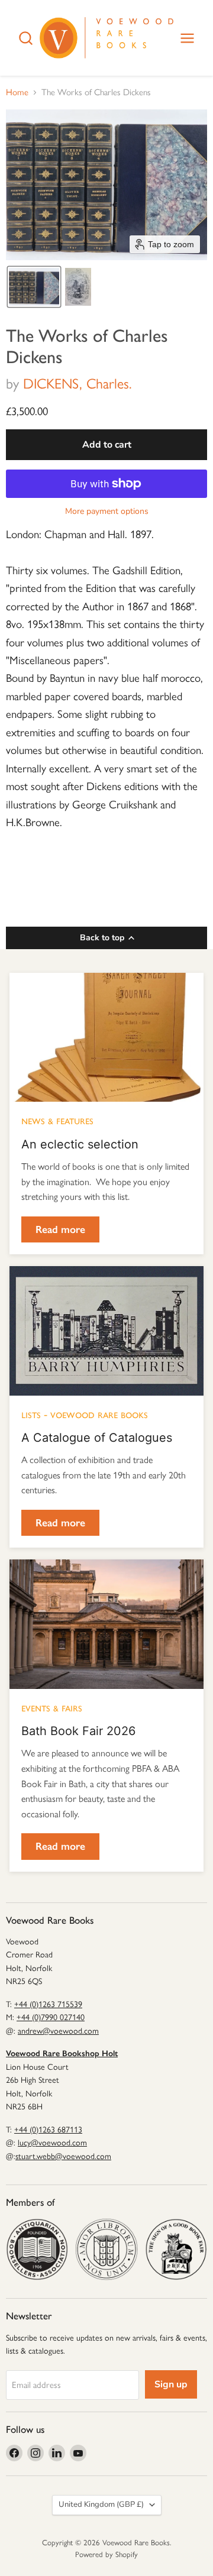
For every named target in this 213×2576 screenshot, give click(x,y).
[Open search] (26, 38)
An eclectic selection (80, 1144)
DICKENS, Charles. (78, 384)
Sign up (171, 2384)
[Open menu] (187, 38)
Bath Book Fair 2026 (78, 1731)
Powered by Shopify (106, 2554)
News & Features (57, 1120)
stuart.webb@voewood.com (63, 2156)
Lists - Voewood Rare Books (85, 1414)
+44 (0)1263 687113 (48, 2130)
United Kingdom (101, 2504)
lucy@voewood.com (52, 2143)
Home (17, 93)
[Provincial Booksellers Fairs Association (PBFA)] (176, 2249)
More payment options (107, 512)
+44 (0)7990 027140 (51, 2017)
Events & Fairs (52, 1707)
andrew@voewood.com (58, 2031)
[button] (34, 287)
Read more (60, 1229)
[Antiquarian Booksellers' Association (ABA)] (37, 2249)
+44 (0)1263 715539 (48, 2004)
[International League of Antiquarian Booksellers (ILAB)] (106, 2249)
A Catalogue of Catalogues (97, 1438)
